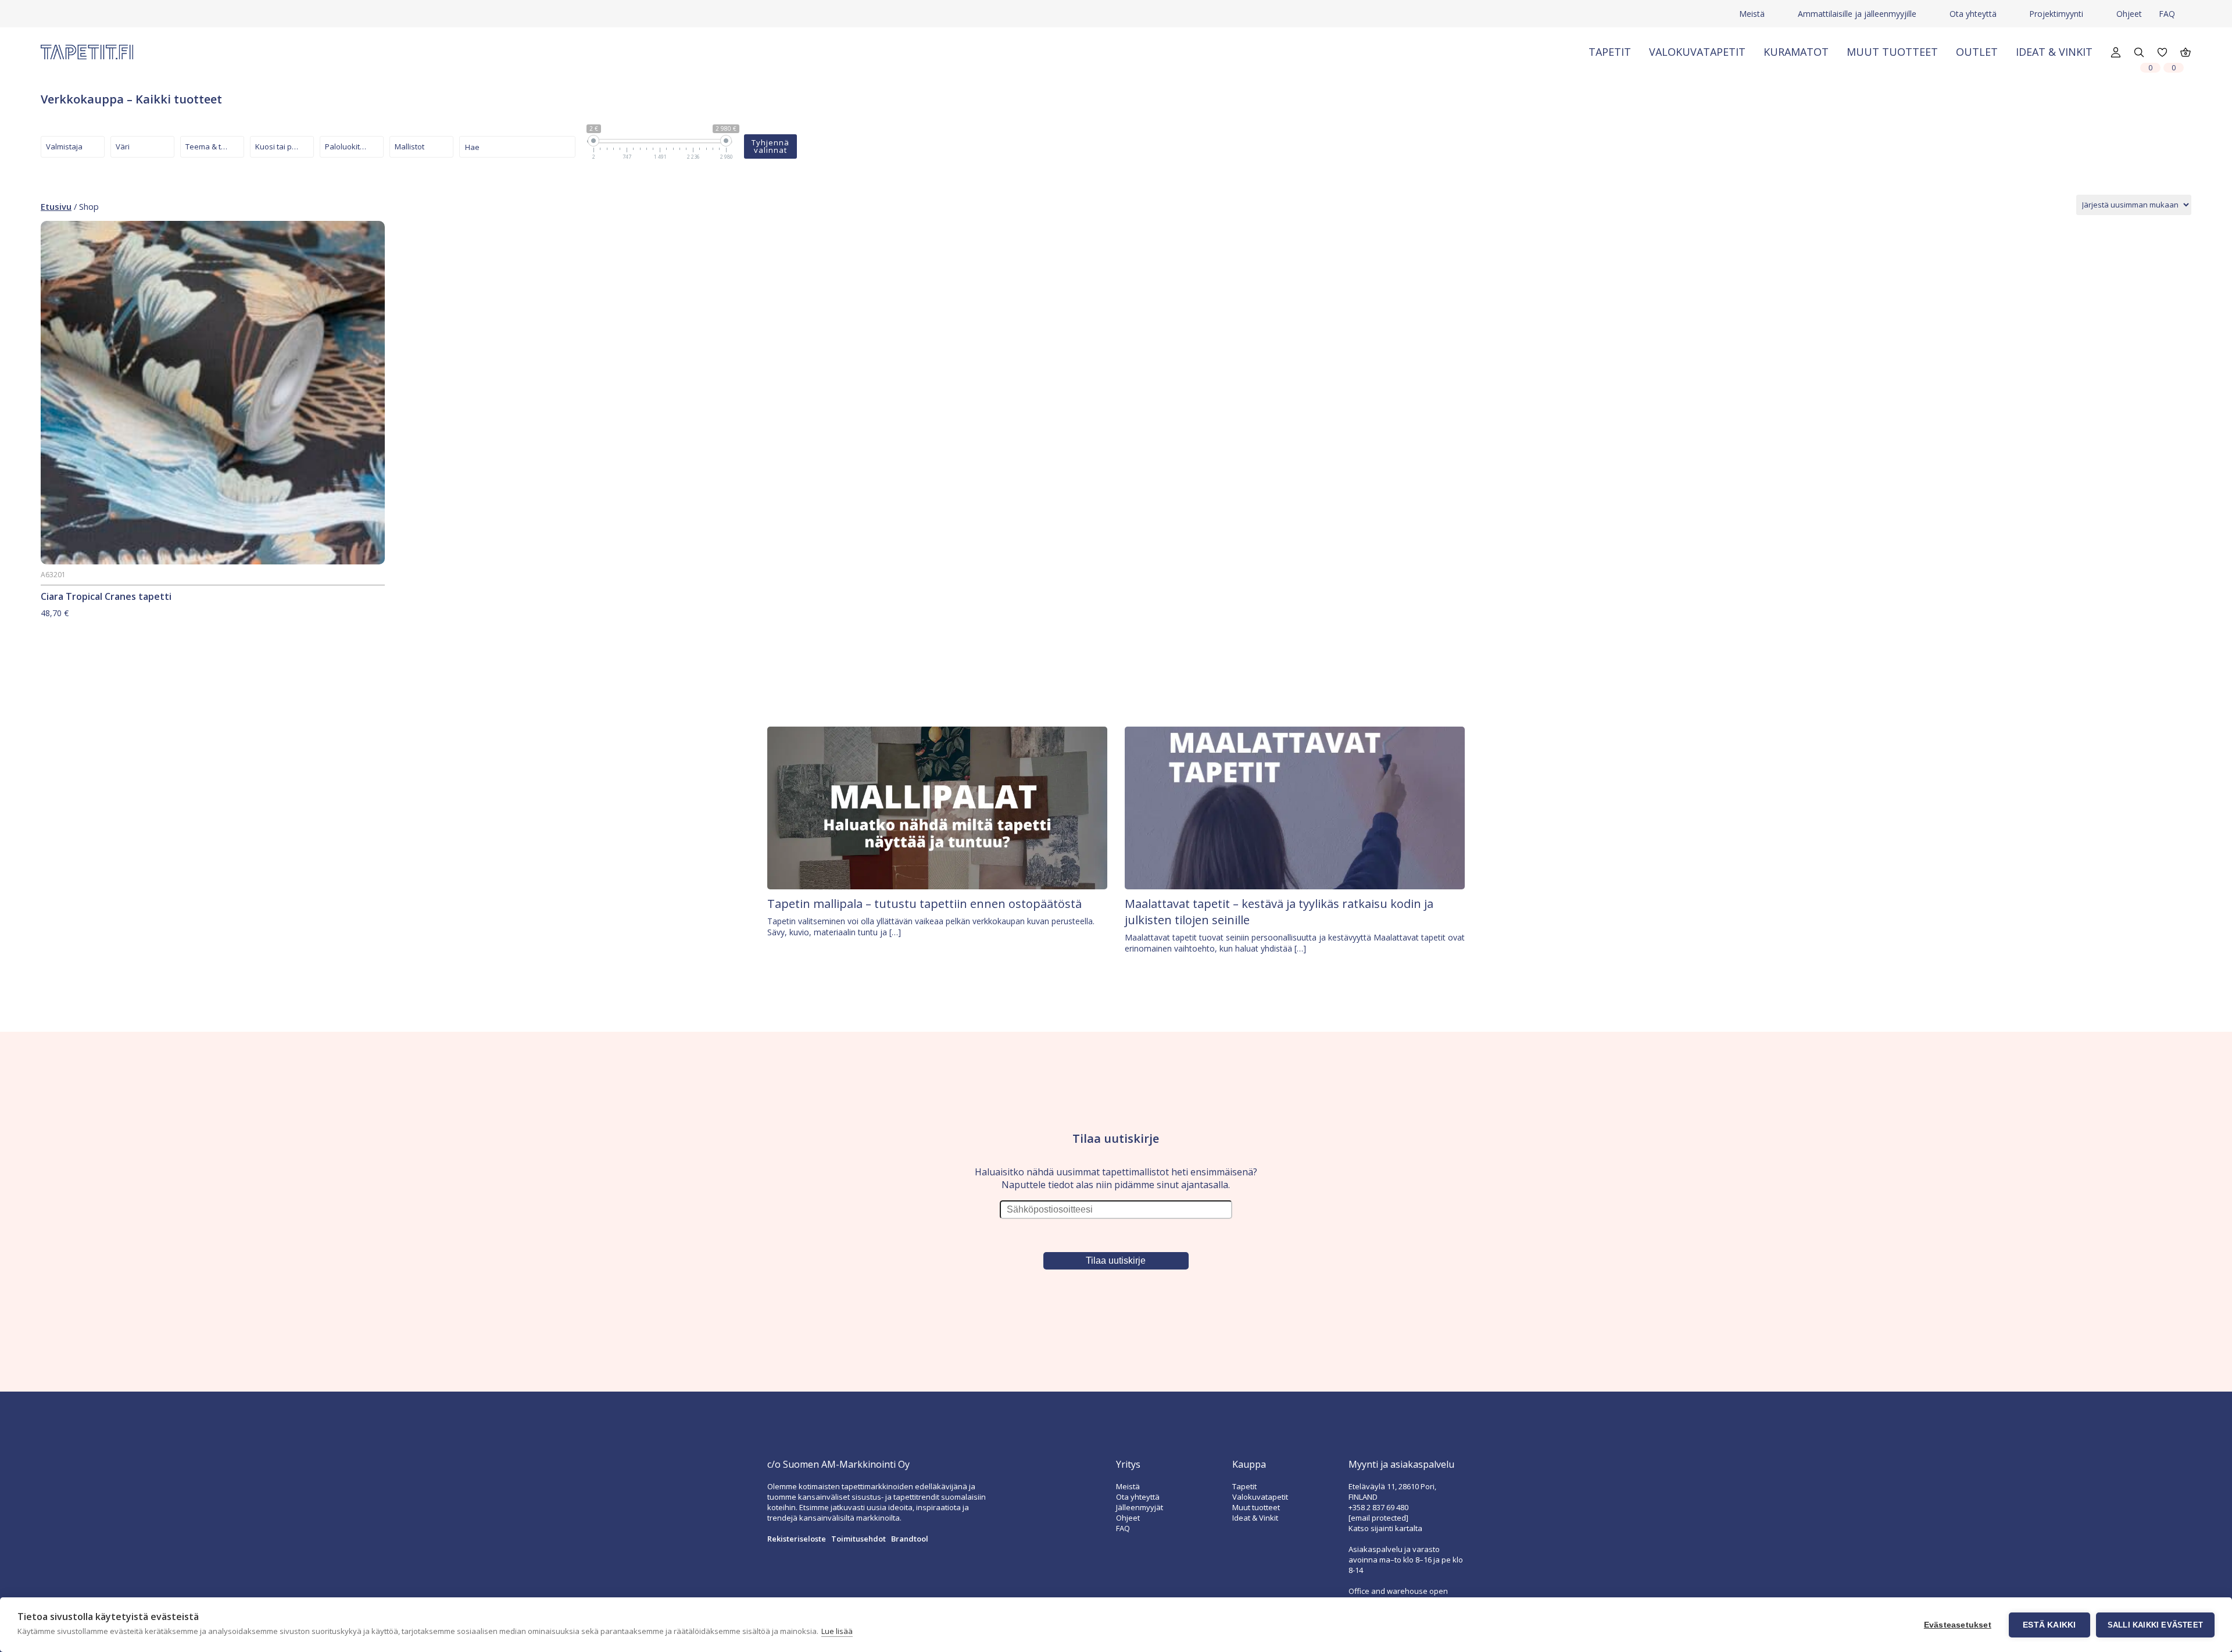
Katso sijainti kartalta (1385, 1528)
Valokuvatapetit (1697, 52)
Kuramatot (1796, 52)
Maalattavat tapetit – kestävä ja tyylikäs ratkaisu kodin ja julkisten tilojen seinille (1279, 912)
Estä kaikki (2049, 1625)
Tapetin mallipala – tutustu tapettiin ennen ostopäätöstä (924, 904)
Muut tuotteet (1892, 52)
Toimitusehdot (859, 1539)
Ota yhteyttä (1973, 14)
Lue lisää (837, 1631)
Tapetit (1610, 52)
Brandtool (910, 1539)
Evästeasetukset (1958, 1625)
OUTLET (1977, 52)
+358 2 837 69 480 (1378, 1507)
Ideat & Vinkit (2054, 52)
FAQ (2167, 14)
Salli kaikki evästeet (2155, 1625)
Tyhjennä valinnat (770, 146)
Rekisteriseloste (797, 1539)
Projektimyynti (2056, 14)
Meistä (1752, 14)
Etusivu (56, 206)
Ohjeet (2129, 14)
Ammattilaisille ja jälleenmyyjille (1857, 14)
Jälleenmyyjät (1140, 1507)
